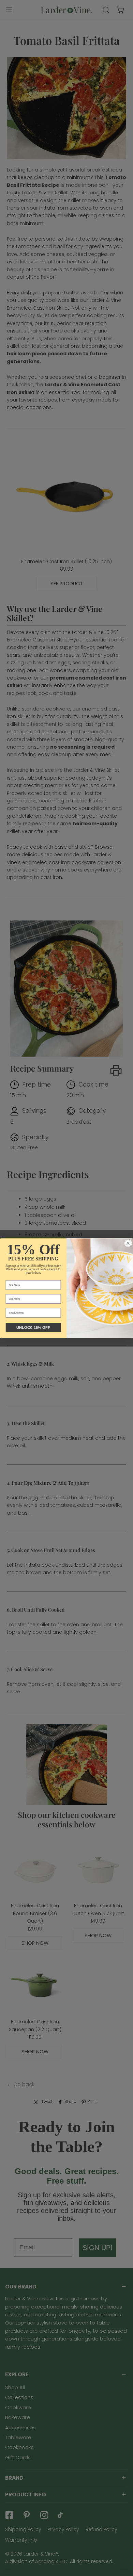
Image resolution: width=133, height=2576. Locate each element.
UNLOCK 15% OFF (33, 1327)
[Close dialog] (128, 1243)
